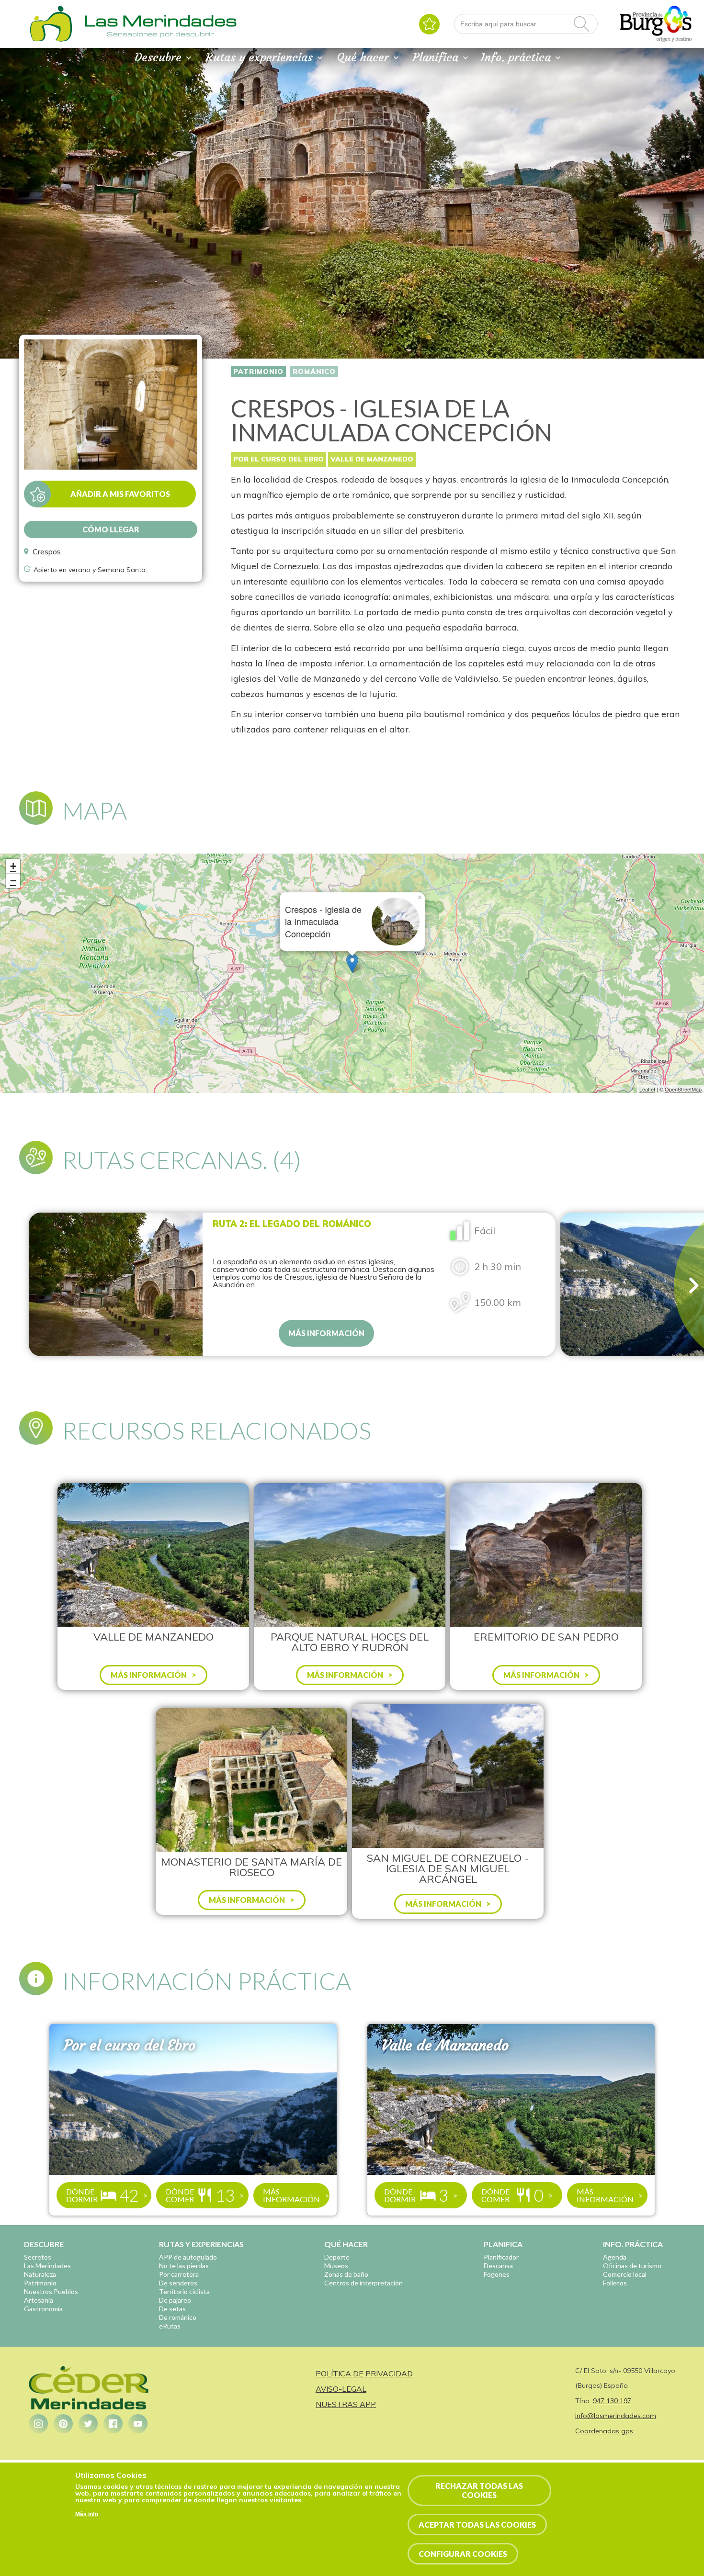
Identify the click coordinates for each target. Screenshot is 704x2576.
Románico (314, 371)
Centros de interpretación (363, 2283)
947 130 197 (612, 2401)
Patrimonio (258, 371)
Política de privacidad (364, 2374)
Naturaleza (40, 2274)
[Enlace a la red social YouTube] (138, 2424)
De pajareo (175, 2300)
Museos (336, 2266)
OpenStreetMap (683, 1089)
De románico (178, 2317)
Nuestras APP (346, 2404)
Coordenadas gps (604, 2431)
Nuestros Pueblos (51, 2291)
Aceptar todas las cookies (477, 2525)
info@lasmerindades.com (616, 2416)
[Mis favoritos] (429, 24)
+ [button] (13, 866)
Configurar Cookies (463, 2554)
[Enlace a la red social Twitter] (88, 2424)
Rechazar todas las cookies (479, 2490)
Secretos (38, 2257)
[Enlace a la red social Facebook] (113, 2424)
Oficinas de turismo (632, 2266)
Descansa (498, 2266)
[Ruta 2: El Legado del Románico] (116, 1284)
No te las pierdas (184, 2266)
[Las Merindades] (51, 41)
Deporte (337, 2257)
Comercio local (625, 2274)
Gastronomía (43, 2309)
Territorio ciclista (184, 2291)
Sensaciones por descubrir (160, 34)
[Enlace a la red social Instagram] (38, 2424)
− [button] (13, 881)
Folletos (615, 2283)
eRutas (170, 2326)
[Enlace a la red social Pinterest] (63, 2424)
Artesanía (39, 2300)
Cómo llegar (111, 529)
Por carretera (179, 2274)
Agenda (615, 2257)
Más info (87, 2514)
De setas (172, 2309)
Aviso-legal (341, 2389)
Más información (326, 1333)
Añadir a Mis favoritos (120, 494)
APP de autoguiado (188, 2257)
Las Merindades (47, 2266)
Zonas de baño (346, 2274)
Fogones (497, 2274)
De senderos (178, 2283)
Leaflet (647, 1089)
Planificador (501, 2257)
